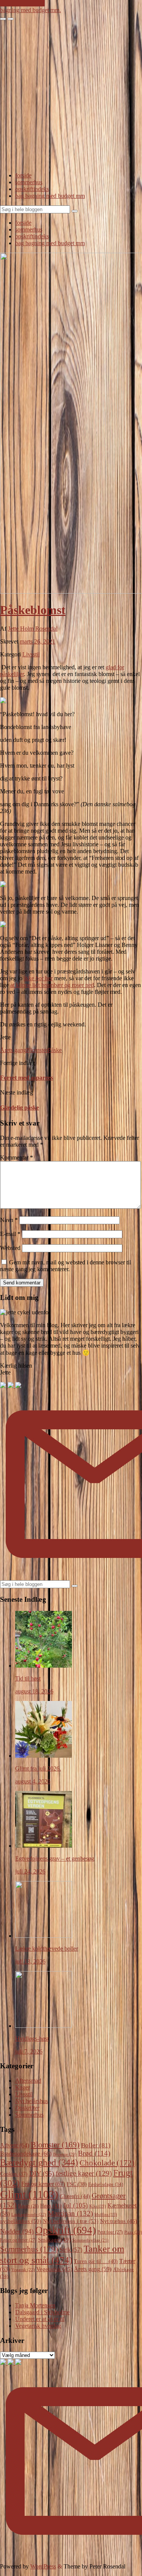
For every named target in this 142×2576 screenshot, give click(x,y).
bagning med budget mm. (30, 10)
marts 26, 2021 (37, 641)
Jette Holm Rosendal (33, 629)
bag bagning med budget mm (50, 196)
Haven (28, 2206)
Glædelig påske (20, 1108)
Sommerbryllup (91, 2240)
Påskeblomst (33, 610)
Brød (94, 2153)
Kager (23, 2087)
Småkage (54, 2240)
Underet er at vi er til (40, 2319)
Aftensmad (28, 2081)
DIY (42, 2173)
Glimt (29, 2194)
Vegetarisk (54, 2269)
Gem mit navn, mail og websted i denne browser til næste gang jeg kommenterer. (66, 1266)
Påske (55, 1050)
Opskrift (66, 2230)
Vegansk (23, 2270)
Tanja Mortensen (35, 2305)
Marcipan (70, 2213)
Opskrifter (27, 2108)
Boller (96, 2145)
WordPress (43, 2566)
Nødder (17, 2231)
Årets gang (13, 1050)
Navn (9, 1220)
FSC (77, 2184)
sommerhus (29, 182)
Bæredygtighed (39, 2162)
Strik (71, 2250)
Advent (15, 2145)
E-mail (10, 1234)
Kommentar (16, 1157)
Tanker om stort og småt (62, 2254)
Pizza (133, 2232)
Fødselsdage (106, 2184)
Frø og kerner (43, 2184)
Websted (10, 1248)
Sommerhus (29, 2115)
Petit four (110, 2232)
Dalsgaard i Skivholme (42, 2312)
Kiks (98, 2206)
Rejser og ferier (18, 2240)
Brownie (65, 2154)
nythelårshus (21, 2221)
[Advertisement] (71, 95)
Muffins (106, 2215)
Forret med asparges (27, 1078)
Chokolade (107, 2163)
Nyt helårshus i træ (71, 2221)
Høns (51, 2206)
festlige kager (84, 2173)
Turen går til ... (96, 2261)
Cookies (14, 2174)
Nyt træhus (119, 2221)
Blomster (37, 1050)
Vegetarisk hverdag (38, 2326)
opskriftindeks (32, 189)
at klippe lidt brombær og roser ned (52, 985)
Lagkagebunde (29, 2214)
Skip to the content (22, 3)
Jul (76, 2205)
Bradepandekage (26, 2154)
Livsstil (31, 654)
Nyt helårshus (32, 2101)
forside (23, 175)
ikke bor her (38, 978)
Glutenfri (75, 2196)
